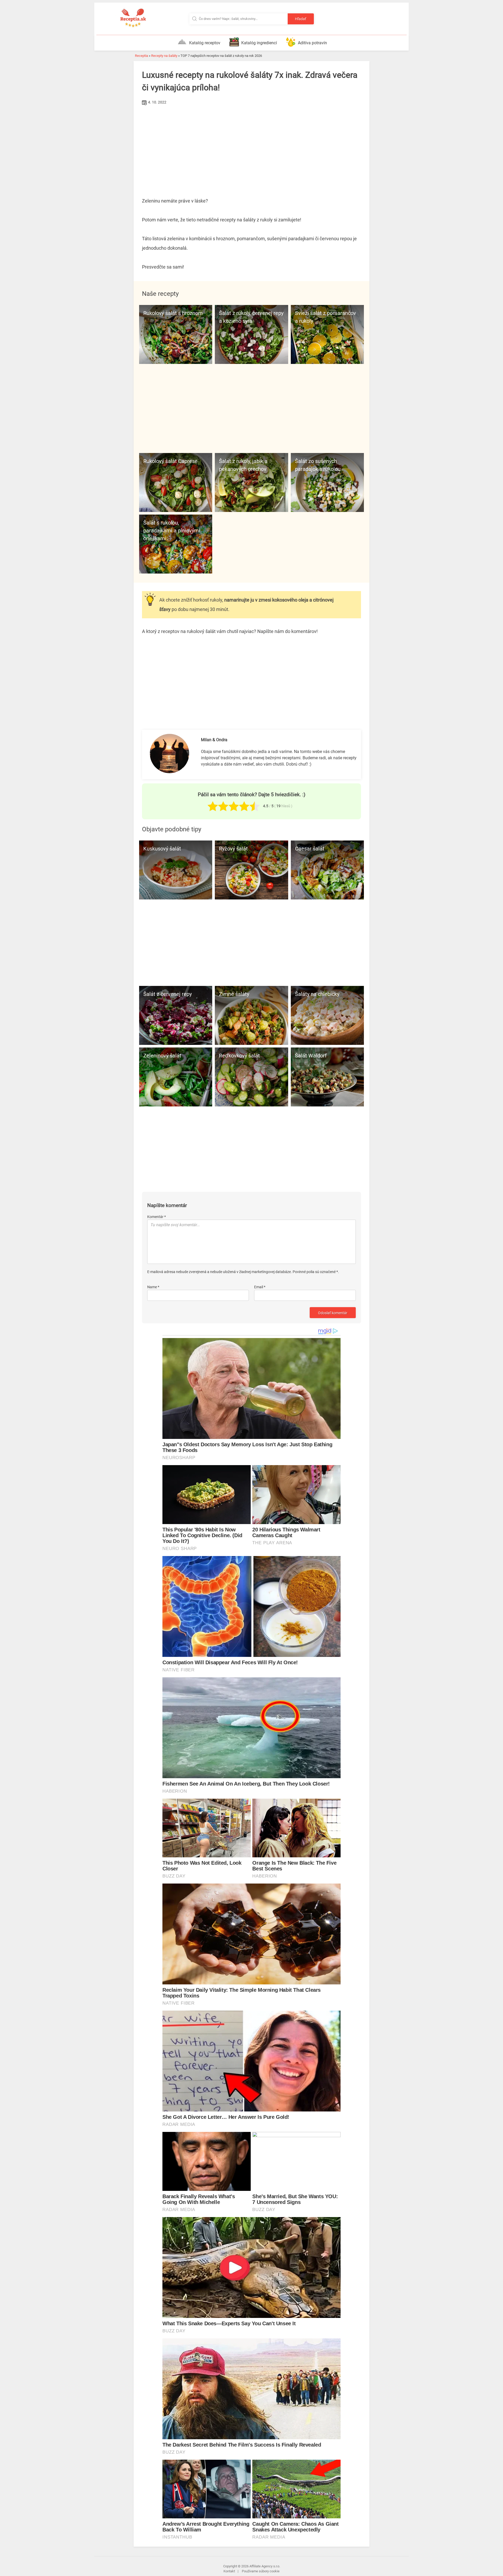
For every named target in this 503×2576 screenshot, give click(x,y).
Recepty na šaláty (164, 56)
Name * (153, 1287)
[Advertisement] (251, 146)
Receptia (141, 56)
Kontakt (229, 2571)
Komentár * (157, 1217)
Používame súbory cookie (261, 2571)
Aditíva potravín (312, 43)
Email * (260, 1287)
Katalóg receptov (205, 43)
